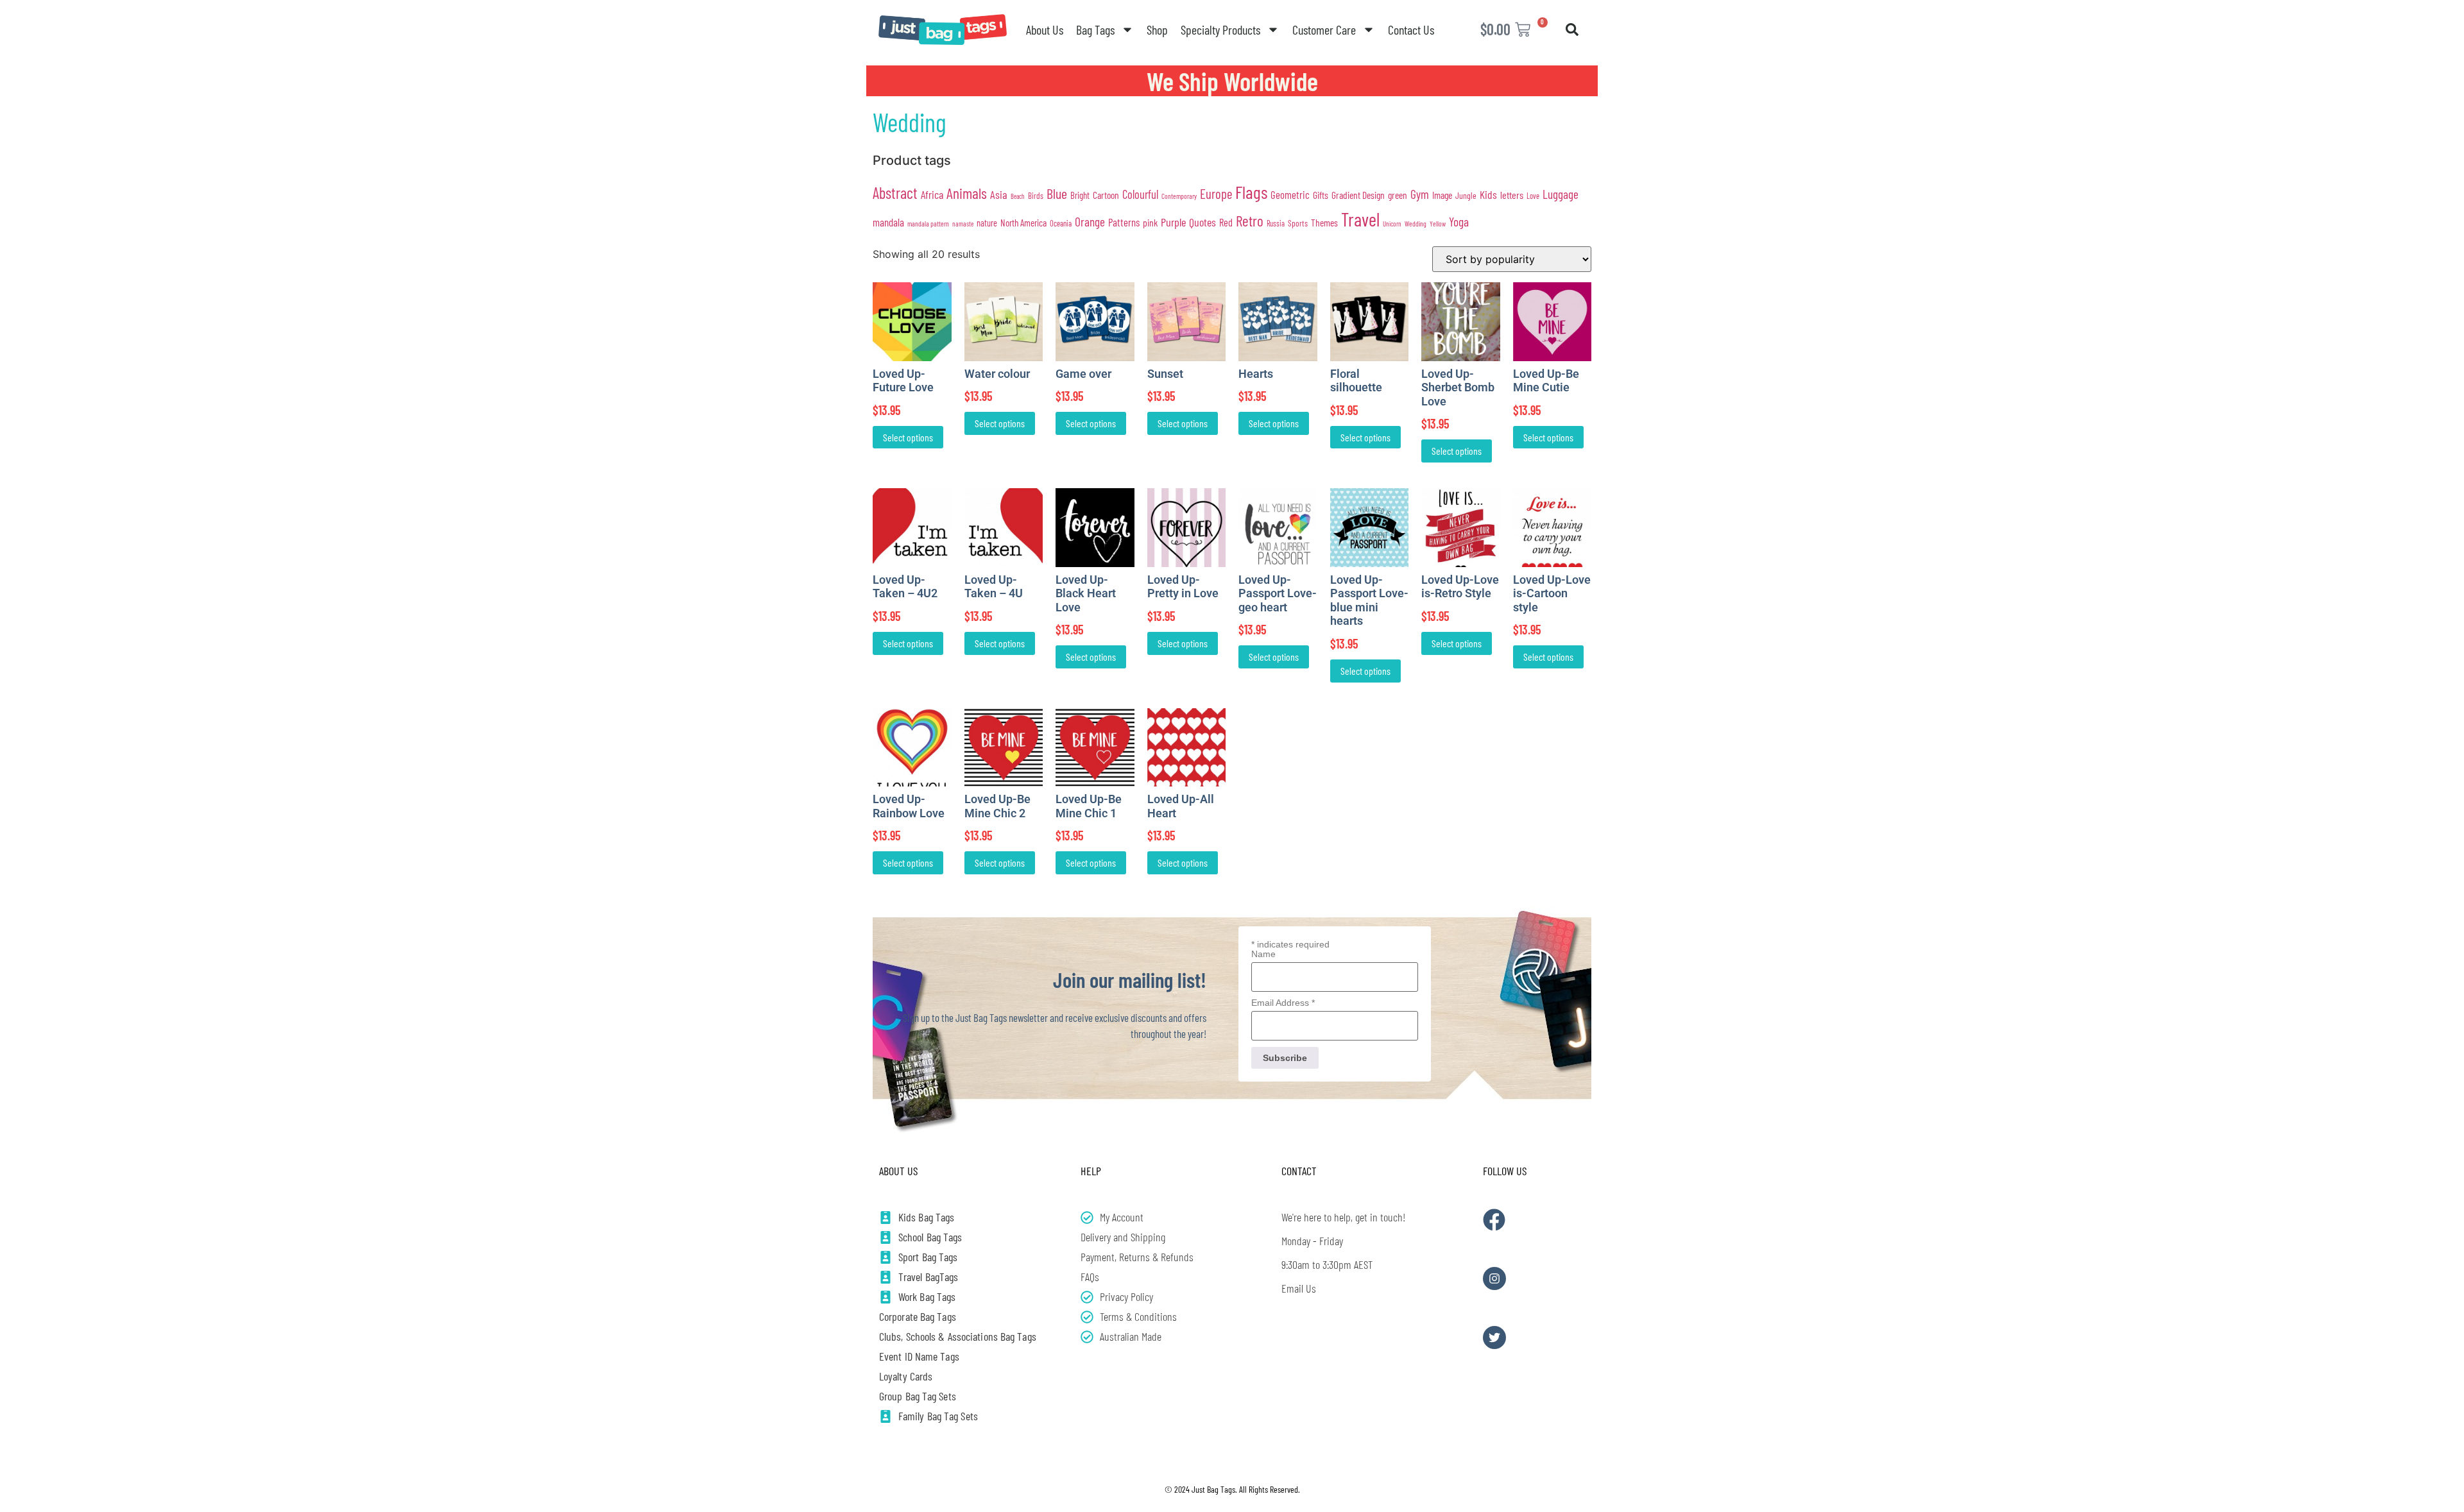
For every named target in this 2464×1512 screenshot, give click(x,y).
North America (1023, 223)
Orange (1090, 222)
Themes (1324, 222)
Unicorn (1392, 224)
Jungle (1466, 195)
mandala (888, 222)
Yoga (1459, 221)
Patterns (1124, 222)
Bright (1080, 195)
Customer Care (1324, 30)
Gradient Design (1358, 195)
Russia (1276, 223)
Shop (1157, 30)
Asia (999, 194)
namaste (963, 224)
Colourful (1140, 194)
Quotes (1202, 222)
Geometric (1290, 194)
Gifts (1321, 195)
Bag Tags (1095, 30)
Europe (1216, 193)
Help (1091, 1171)
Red (1226, 222)
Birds (1036, 196)
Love (1533, 196)
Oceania (1061, 223)
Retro (1250, 221)
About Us (1045, 30)
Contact (1299, 1171)
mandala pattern (928, 223)
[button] (1572, 30)
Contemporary (1179, 196)
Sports (1298, 223)
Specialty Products (1220, 30)
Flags (1251, 192)
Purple (1173, 222)
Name (1263, 954)
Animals (967, 193)
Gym (1420, 194)
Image (1442, 195)
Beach (1018, 196)
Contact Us (1411, 30)
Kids (1488, 194)
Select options (908, 437)
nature (987, 223)
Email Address (1283, 1003)
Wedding (1416, 223)
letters (1512, 195)
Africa (932, 194)
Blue (1057, 193)
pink (1150, 222)
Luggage (1561, 194)
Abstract (895, 193)
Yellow (1438, 224)
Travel (1360, 219)
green (1398, 195)
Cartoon (1106, 195)
